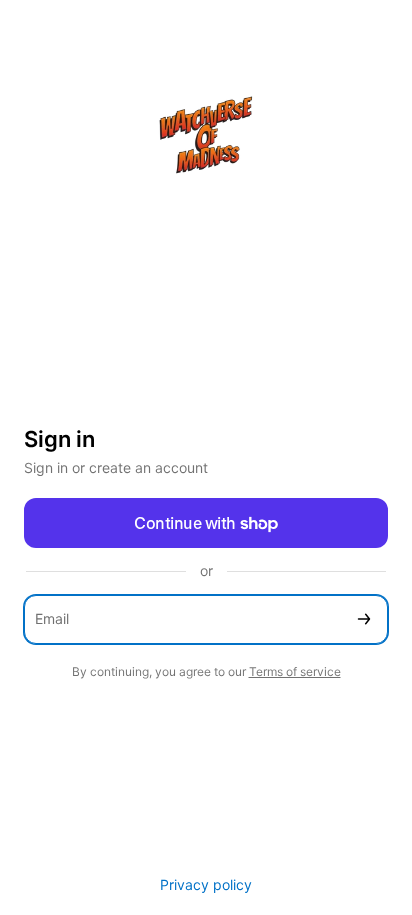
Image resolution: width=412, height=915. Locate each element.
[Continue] (364, 619)
